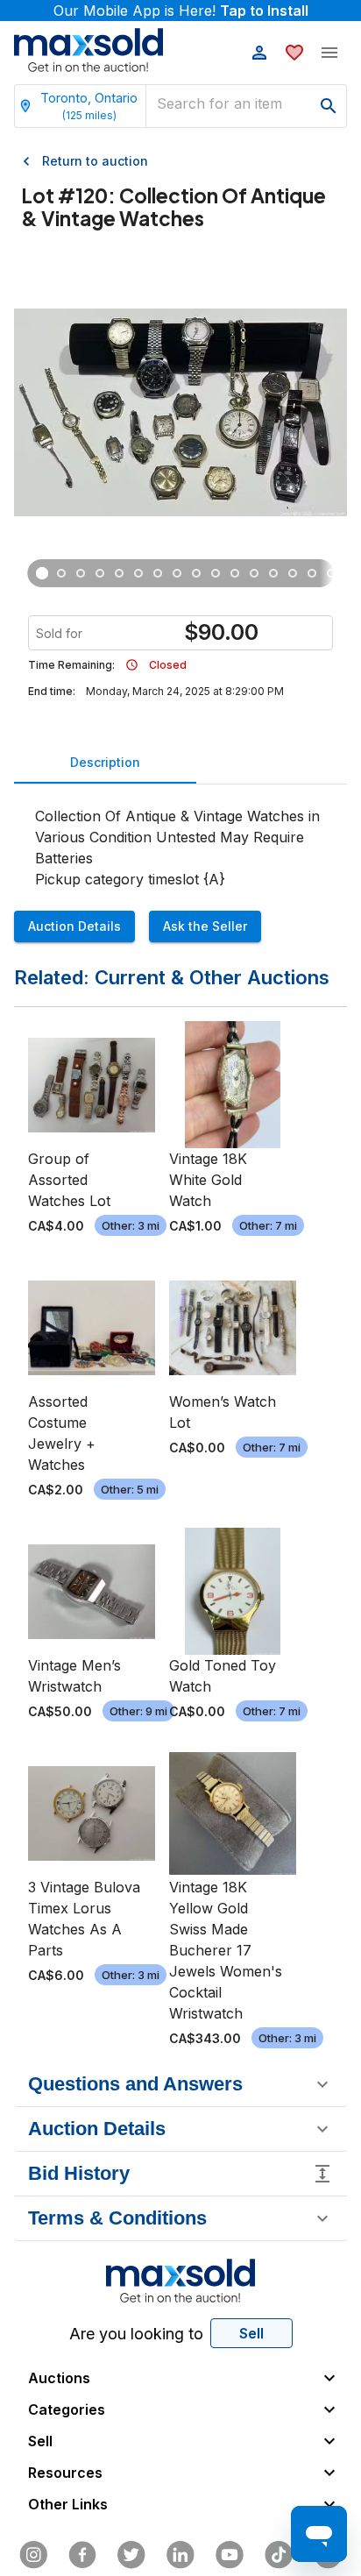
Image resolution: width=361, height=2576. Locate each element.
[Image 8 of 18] (177, 573)
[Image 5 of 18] (119, 573)
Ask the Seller (205, 926)
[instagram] (33, 2555)
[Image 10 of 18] (216, 573)
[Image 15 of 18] (312, 573)
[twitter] (131, 2555)
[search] (329, 106)
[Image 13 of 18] (273, 573)
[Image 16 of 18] (331, 573)
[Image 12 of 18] (254, 573)
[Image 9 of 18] (196, 573)
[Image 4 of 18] (100, 573)
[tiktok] (279, 2555)
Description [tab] (105, 762)
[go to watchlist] (294, 53)
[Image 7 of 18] (158, 573)
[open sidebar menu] (329, 53)
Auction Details (74, 926)
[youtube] (230, 2555)
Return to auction (95, 161)
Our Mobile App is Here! (181, 11)
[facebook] (82, 2555)
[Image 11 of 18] (235, 573)
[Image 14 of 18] (293, 573)
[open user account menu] (259, 53)
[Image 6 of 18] (138, 573)
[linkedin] (180, 2555)
